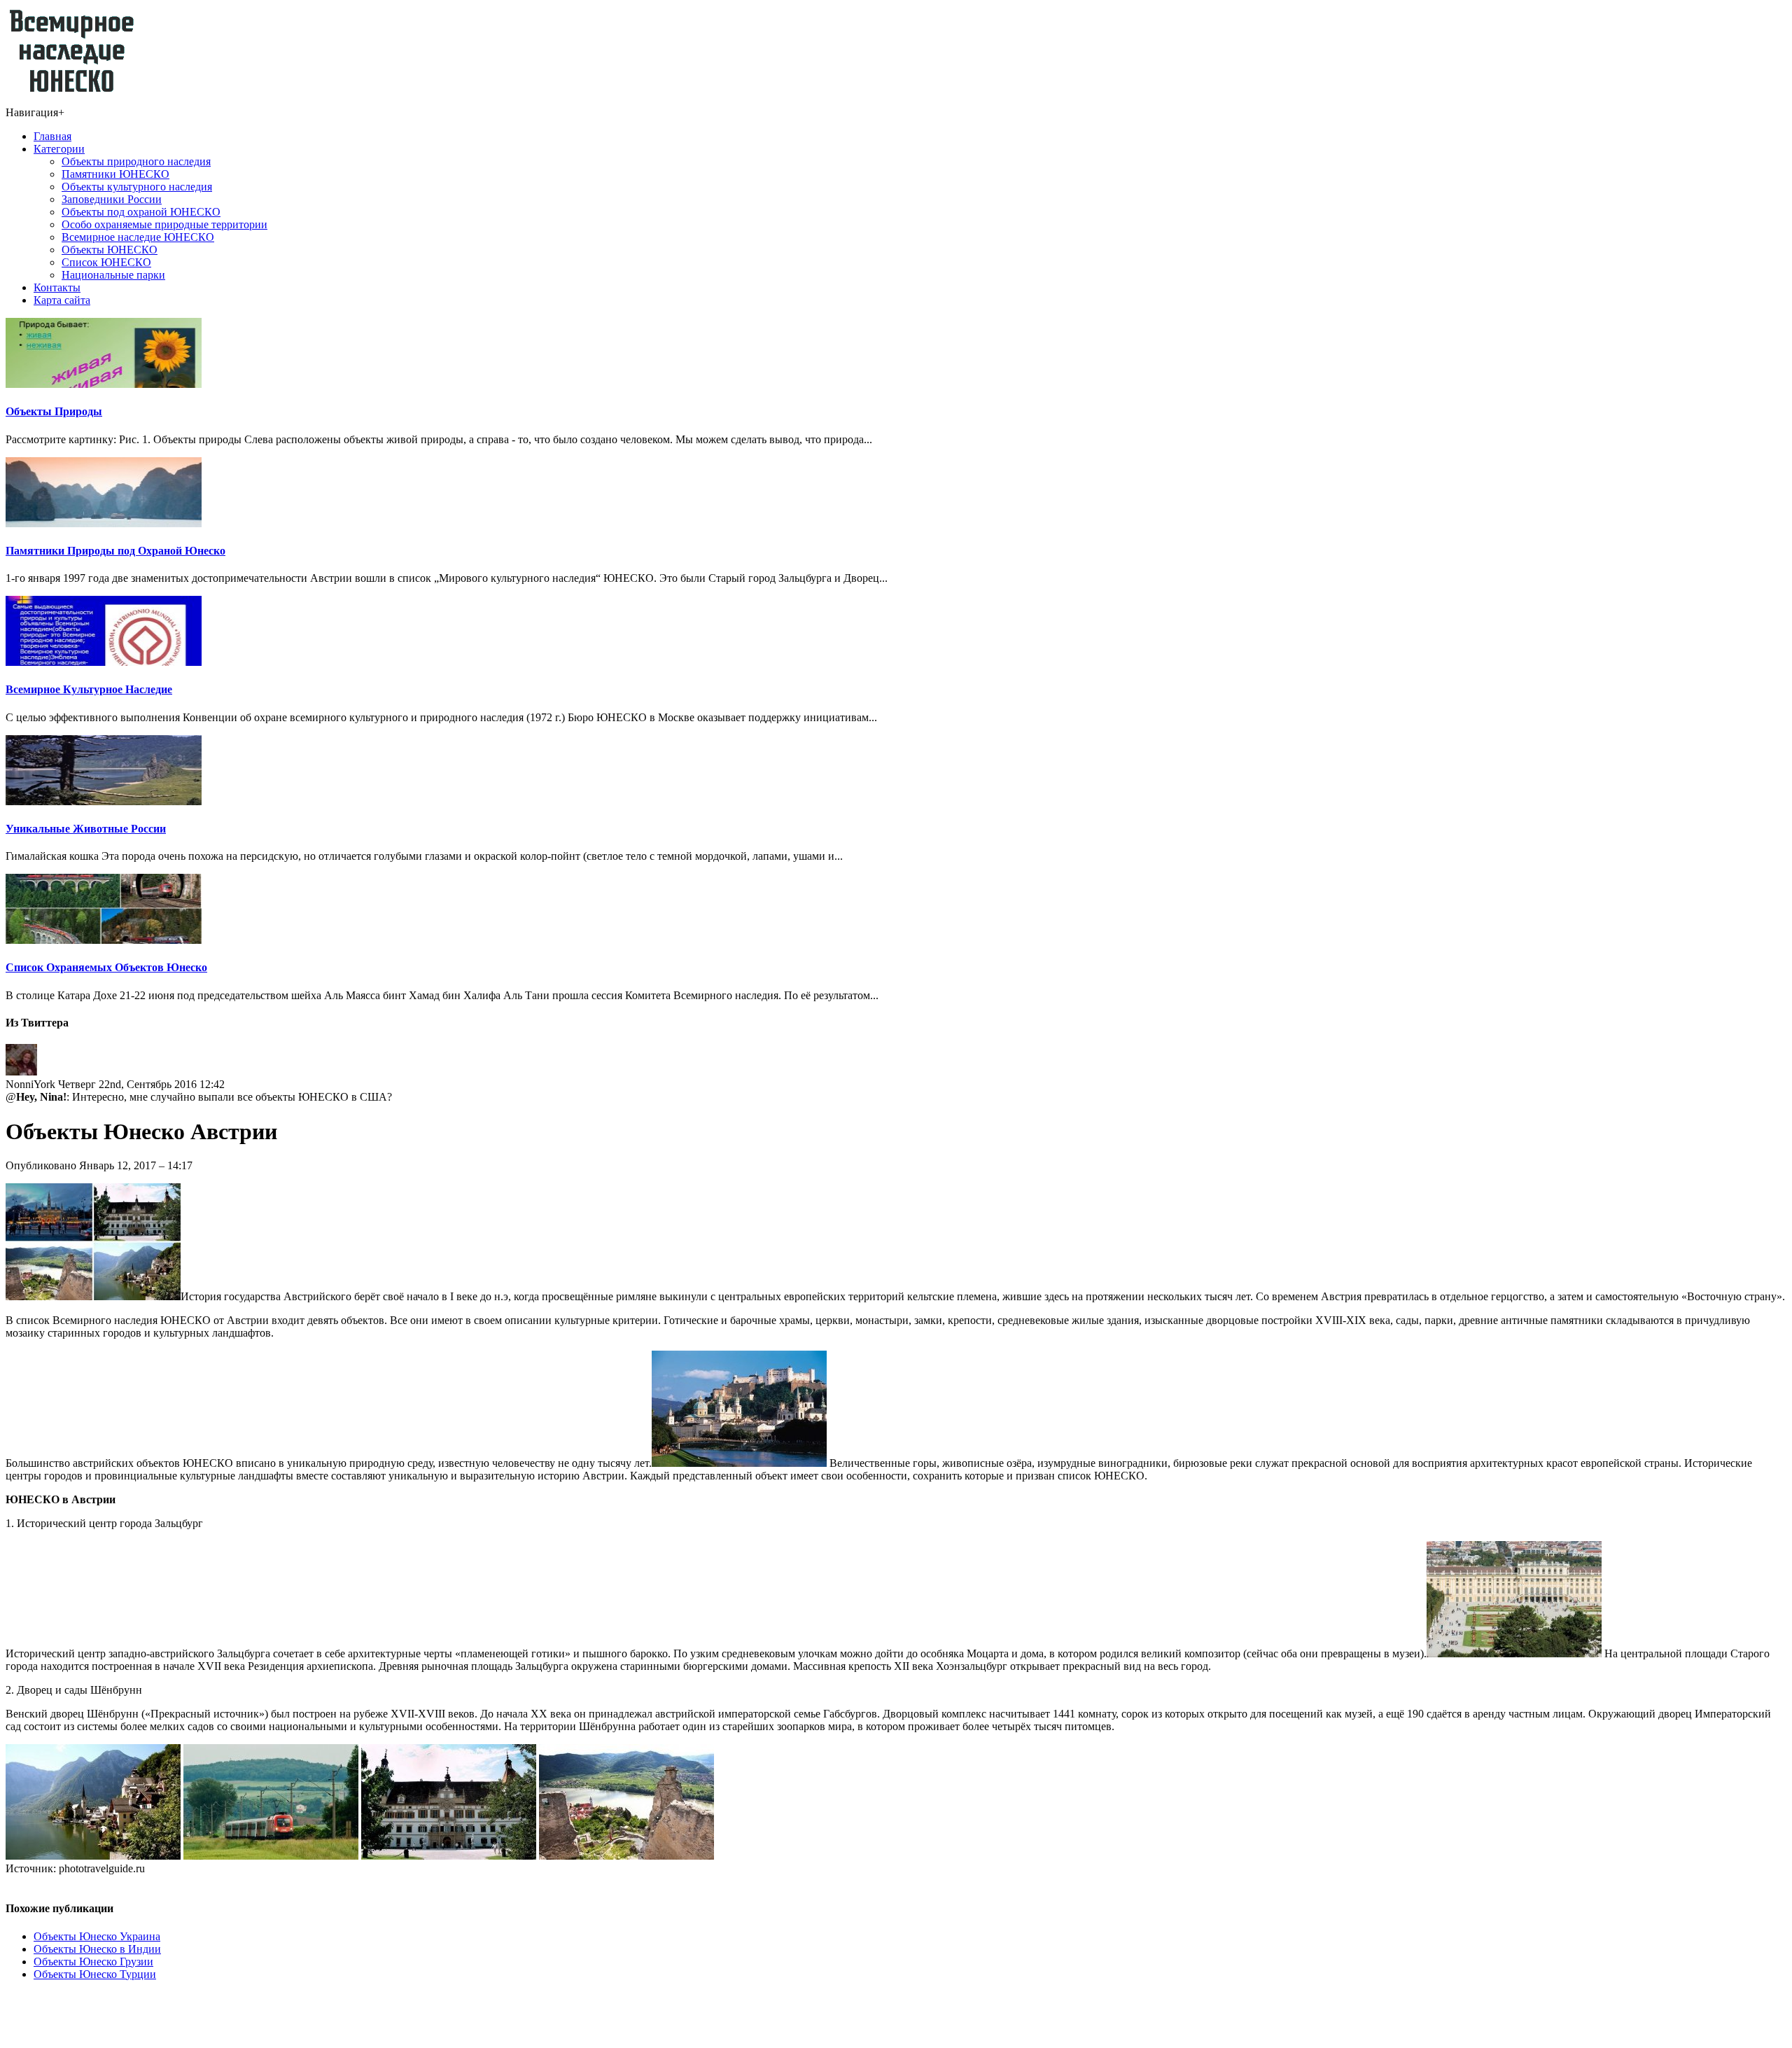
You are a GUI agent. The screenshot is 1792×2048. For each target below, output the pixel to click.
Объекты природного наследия (136, 161)
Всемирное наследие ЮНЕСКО (138, 237)
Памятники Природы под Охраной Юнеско (115, 551)
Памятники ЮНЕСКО (115, 174)
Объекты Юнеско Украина (97, 1936)
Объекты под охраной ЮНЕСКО (141, 212)
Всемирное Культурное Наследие (89, 689)
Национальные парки (113, 275)
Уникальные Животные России (86, 829)
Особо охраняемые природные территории (164, 224)
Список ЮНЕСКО (106, 262)
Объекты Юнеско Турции (95, 1974)
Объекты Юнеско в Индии (97, 1949)
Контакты (57, 287)
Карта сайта (62, 300)
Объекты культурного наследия (137, 187)
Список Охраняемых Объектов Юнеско (106, 967)
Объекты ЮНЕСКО (110, 250)
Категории (59, 149)
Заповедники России (112, 199)
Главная (52, 136)
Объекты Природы (54, 411)
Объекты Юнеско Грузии (93, 1962)
